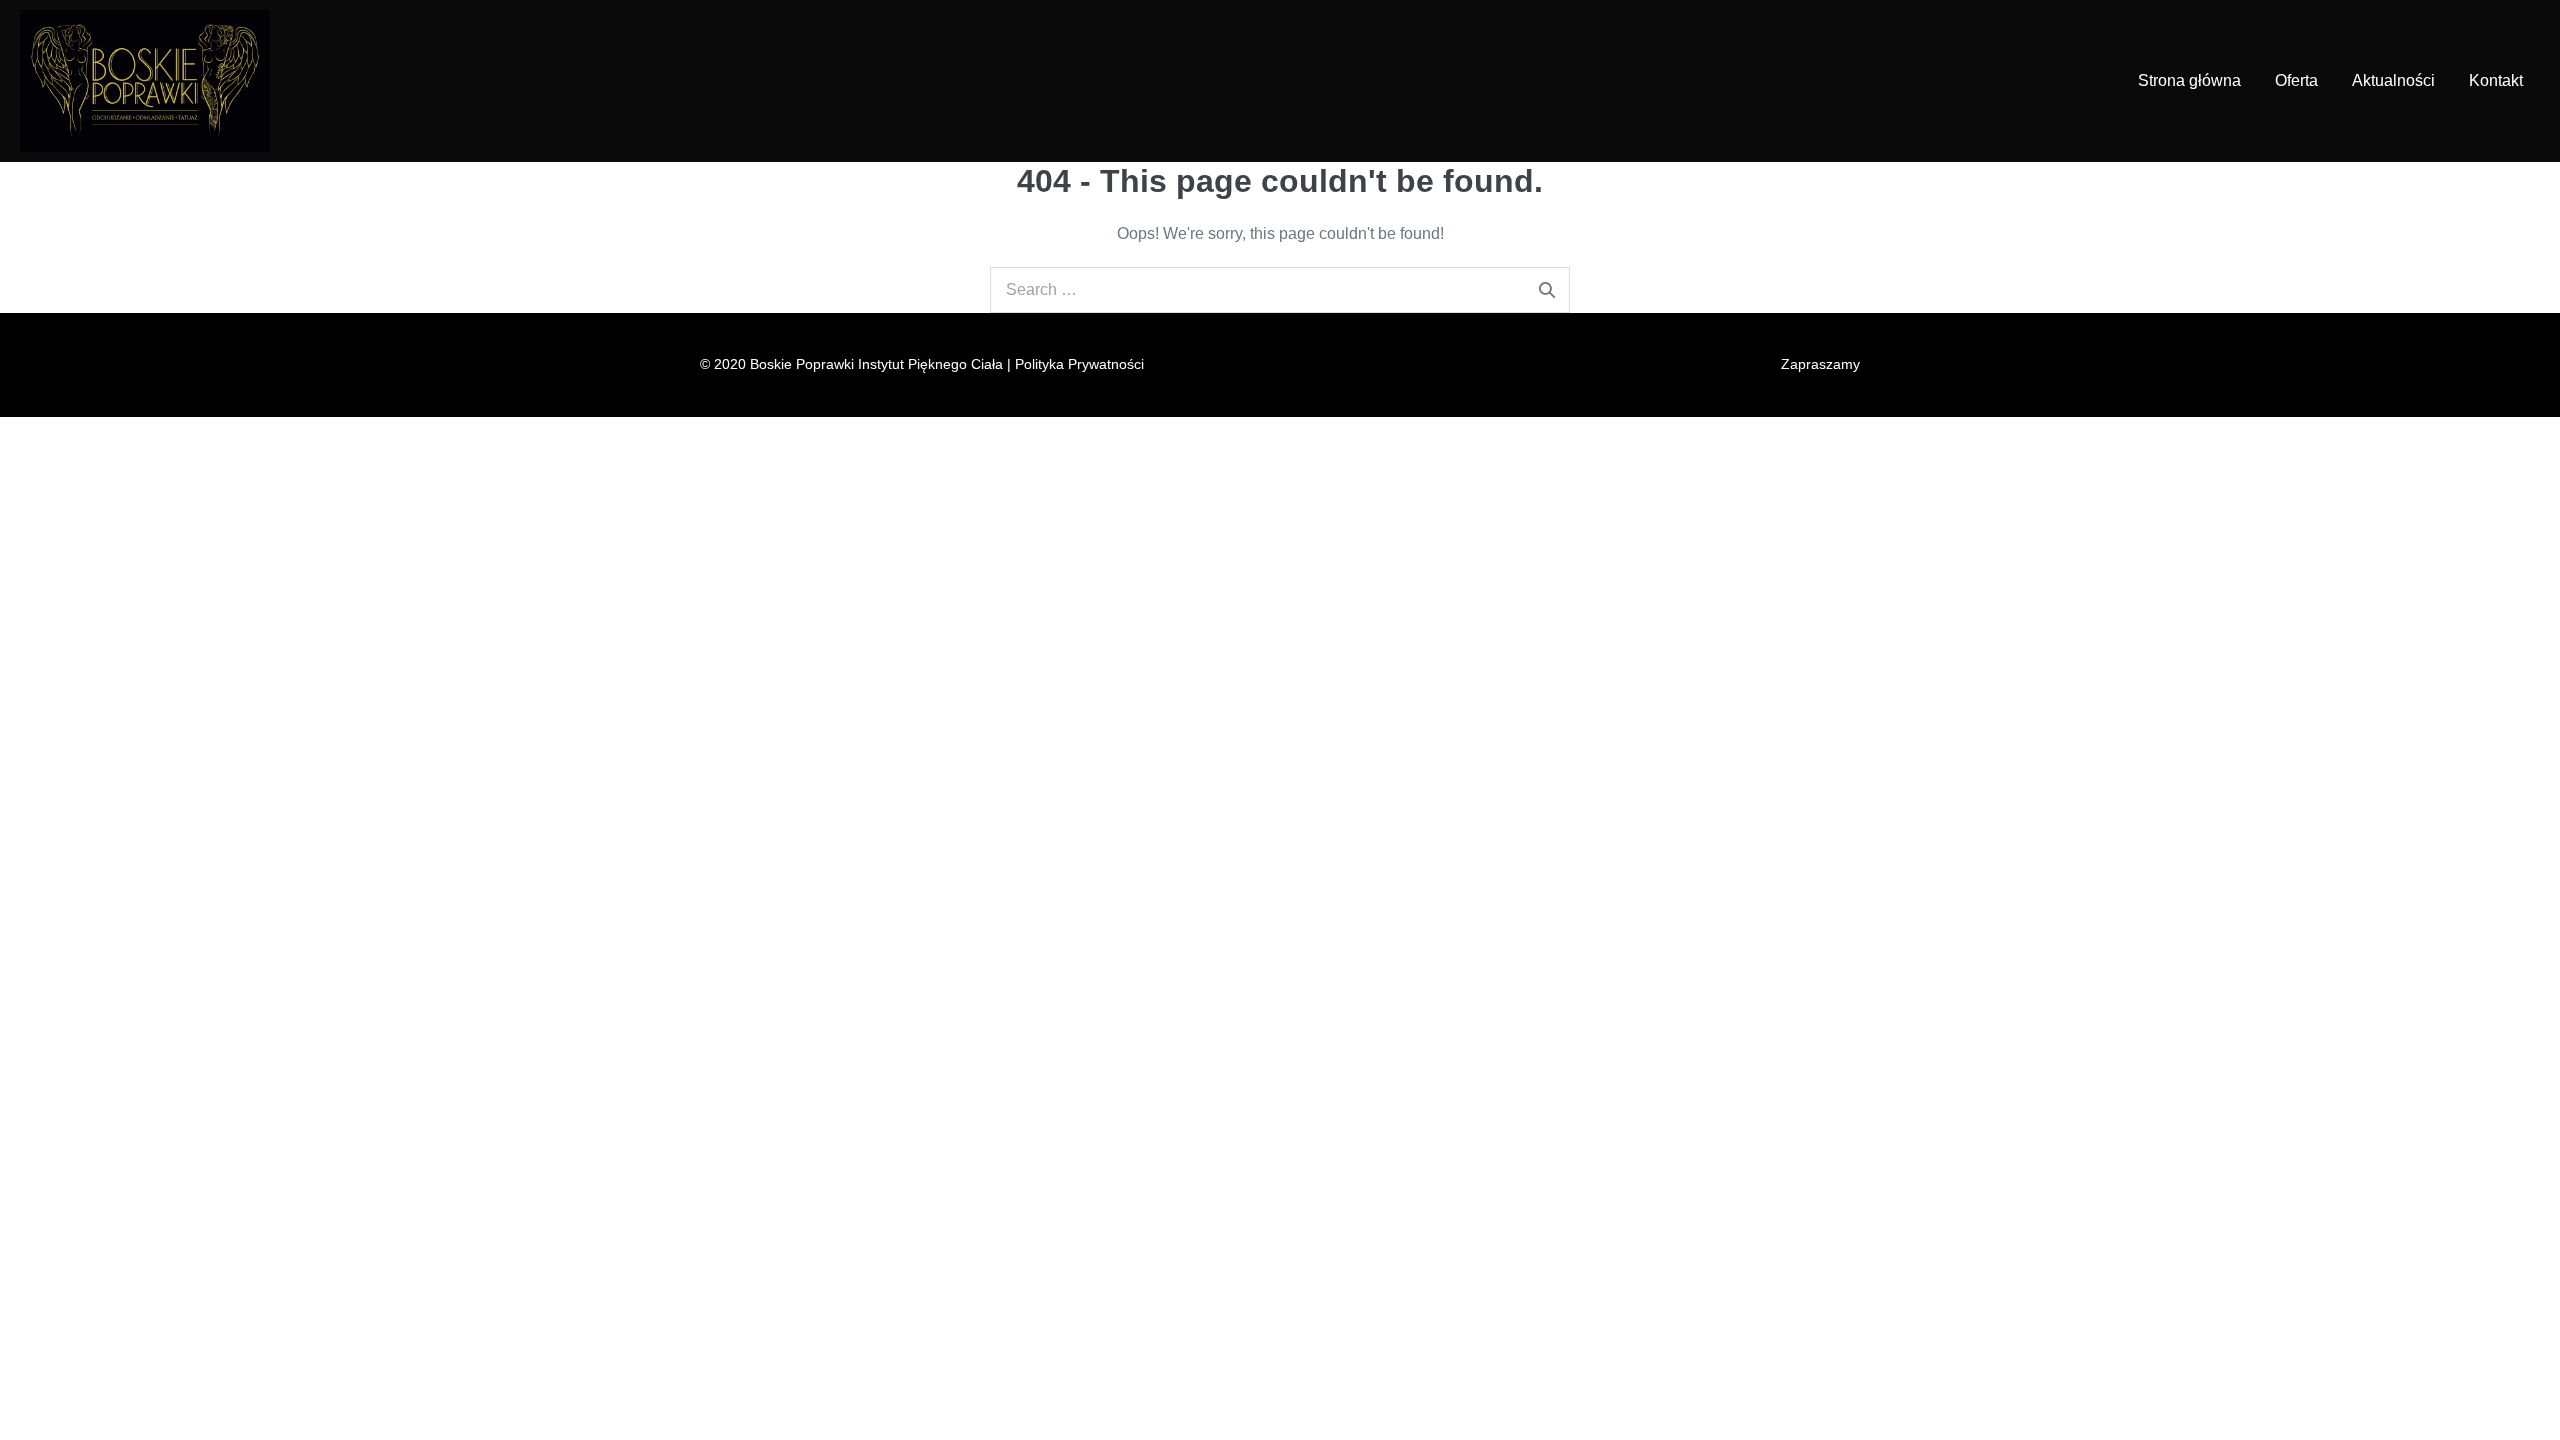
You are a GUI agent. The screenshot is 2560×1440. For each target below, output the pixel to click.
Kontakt (2496, 80)
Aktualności (2393, 80)
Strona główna (2189, 80)
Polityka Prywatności (1077, 364)
